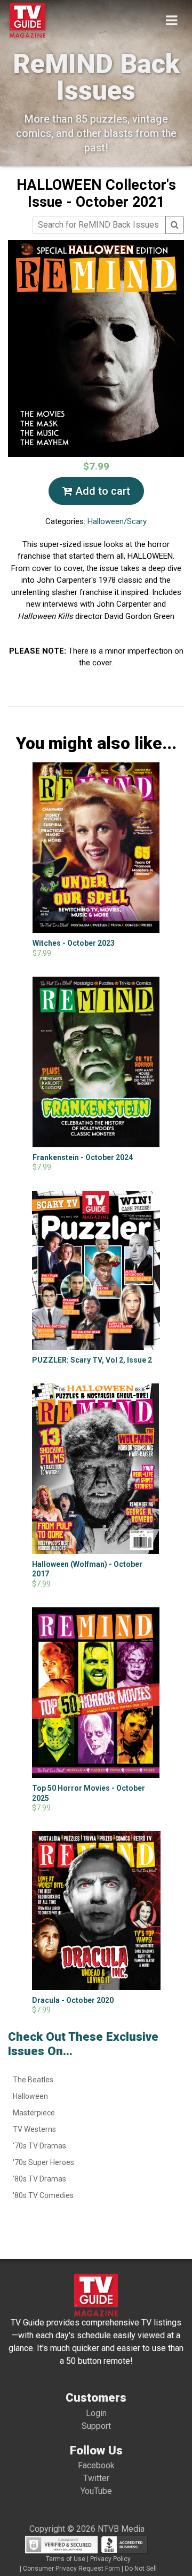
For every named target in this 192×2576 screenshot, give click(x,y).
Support (96, 2426)
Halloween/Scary (117, 521)
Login (96, 2413)
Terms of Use (66, 2559)
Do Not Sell (141, 2569)
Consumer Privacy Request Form (71, 2569)
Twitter (96, 2478)
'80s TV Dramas (39, 2179)
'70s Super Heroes (43, 2162)
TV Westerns (34, 2129)
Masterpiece (34, 2113)
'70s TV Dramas (39, 2146)
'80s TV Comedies (43, 2195)
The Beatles (33, 2080)
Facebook (96, 2465)
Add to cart (101, 491)
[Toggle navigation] (171, 21)
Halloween (30, 2096)
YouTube (96, 2491)
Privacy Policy (110, 2559)
